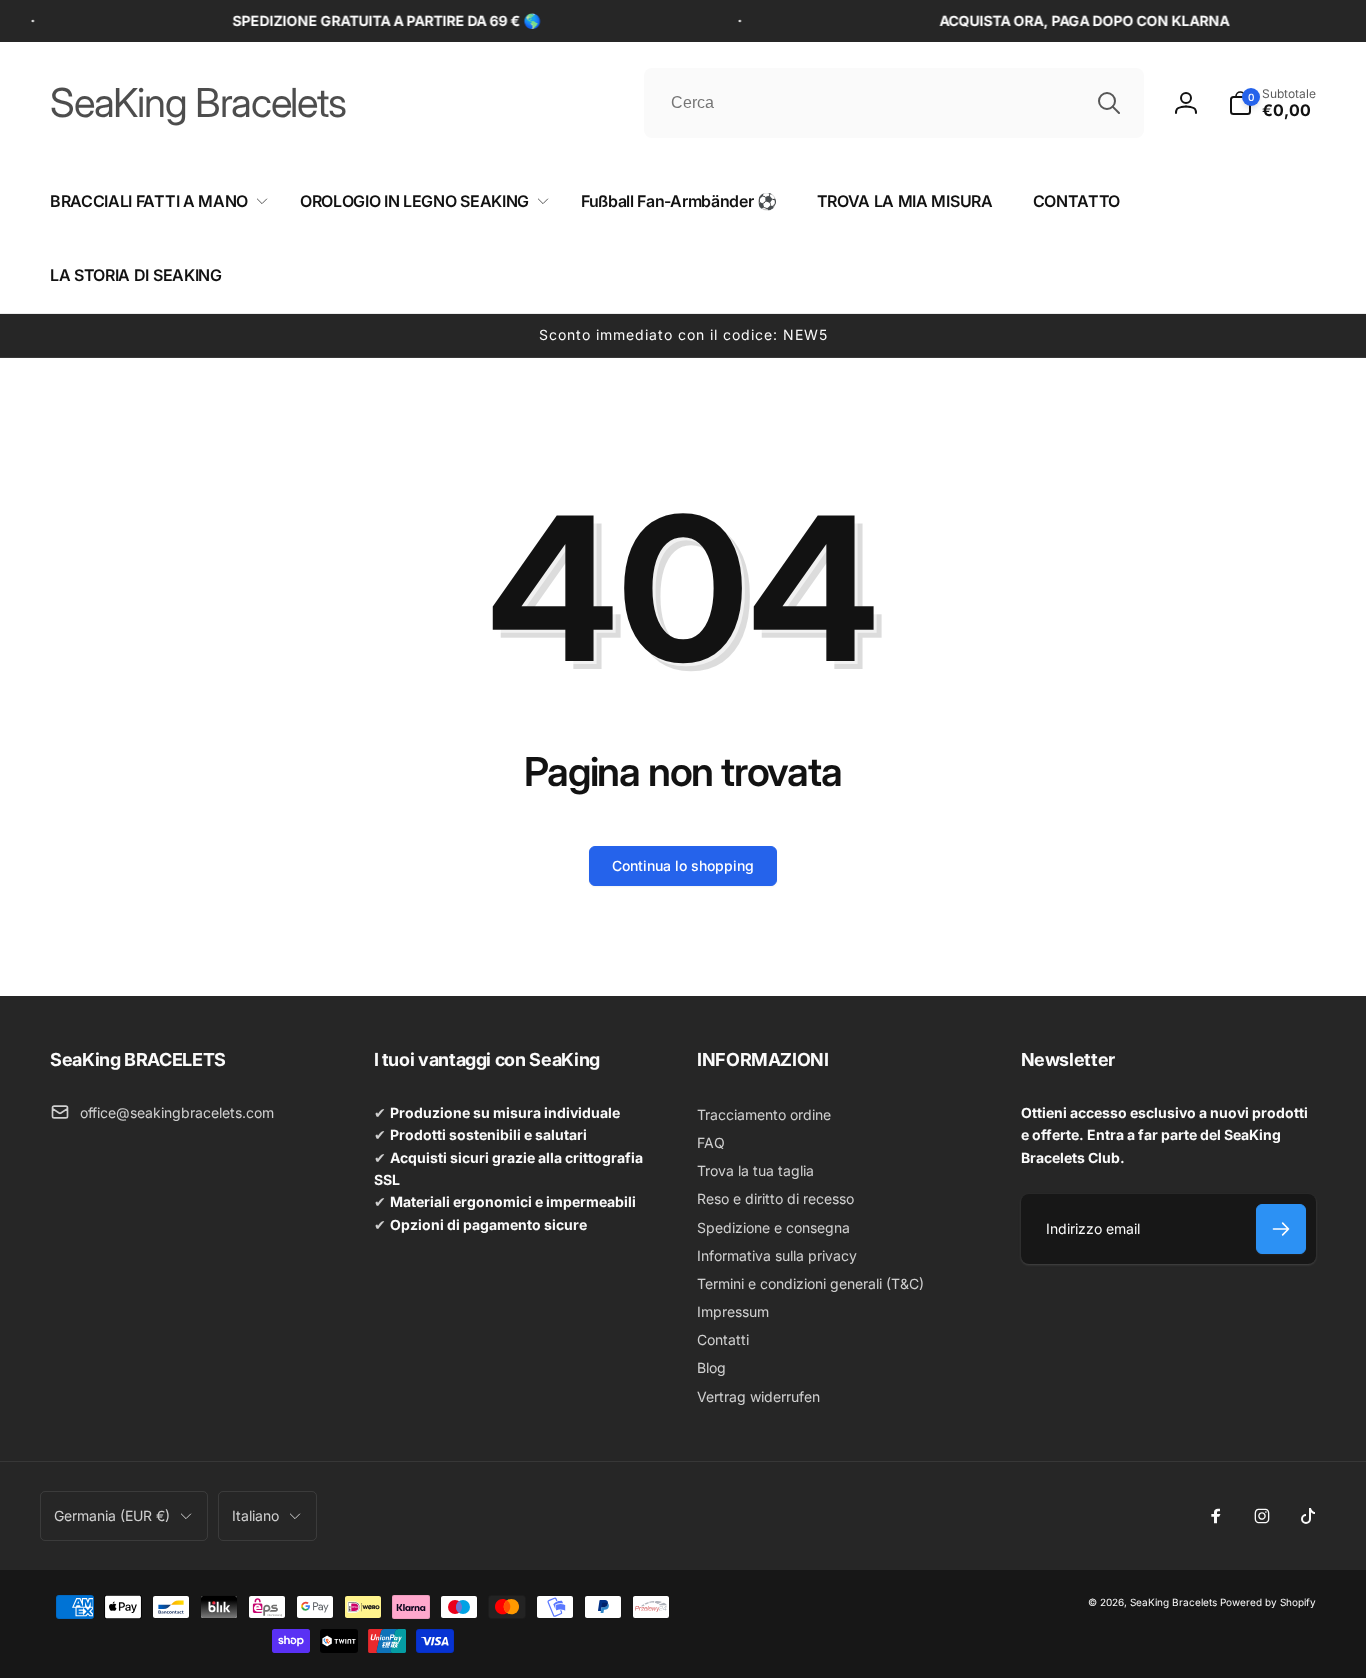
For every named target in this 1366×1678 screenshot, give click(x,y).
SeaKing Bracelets (1173, 1602)
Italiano (255, 1515)
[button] (1272, 103)
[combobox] (894, 103)
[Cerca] (1109, 103)
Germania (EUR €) (112, 1515)
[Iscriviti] (1281, 1229)
